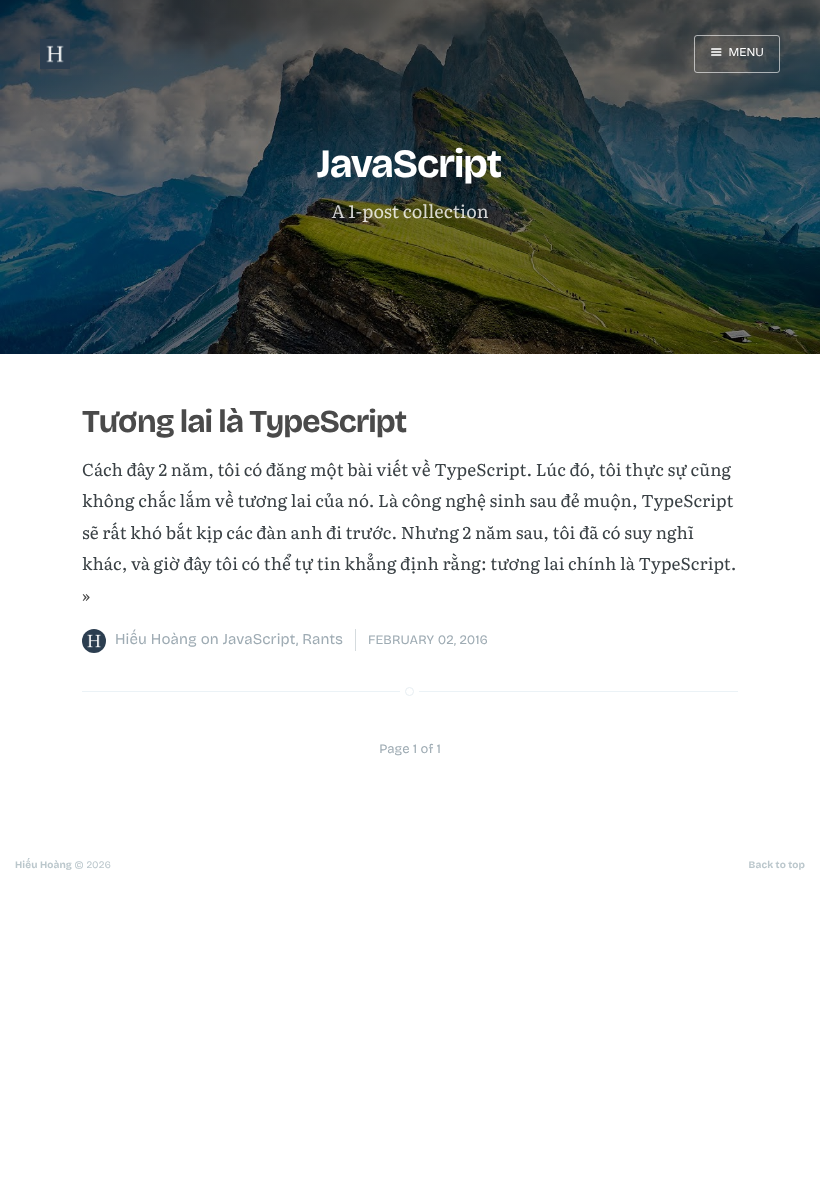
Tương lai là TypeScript (244, 421)
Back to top (776, 865)
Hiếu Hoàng (156, 640)
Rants (322, 640)
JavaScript (259, 640)
